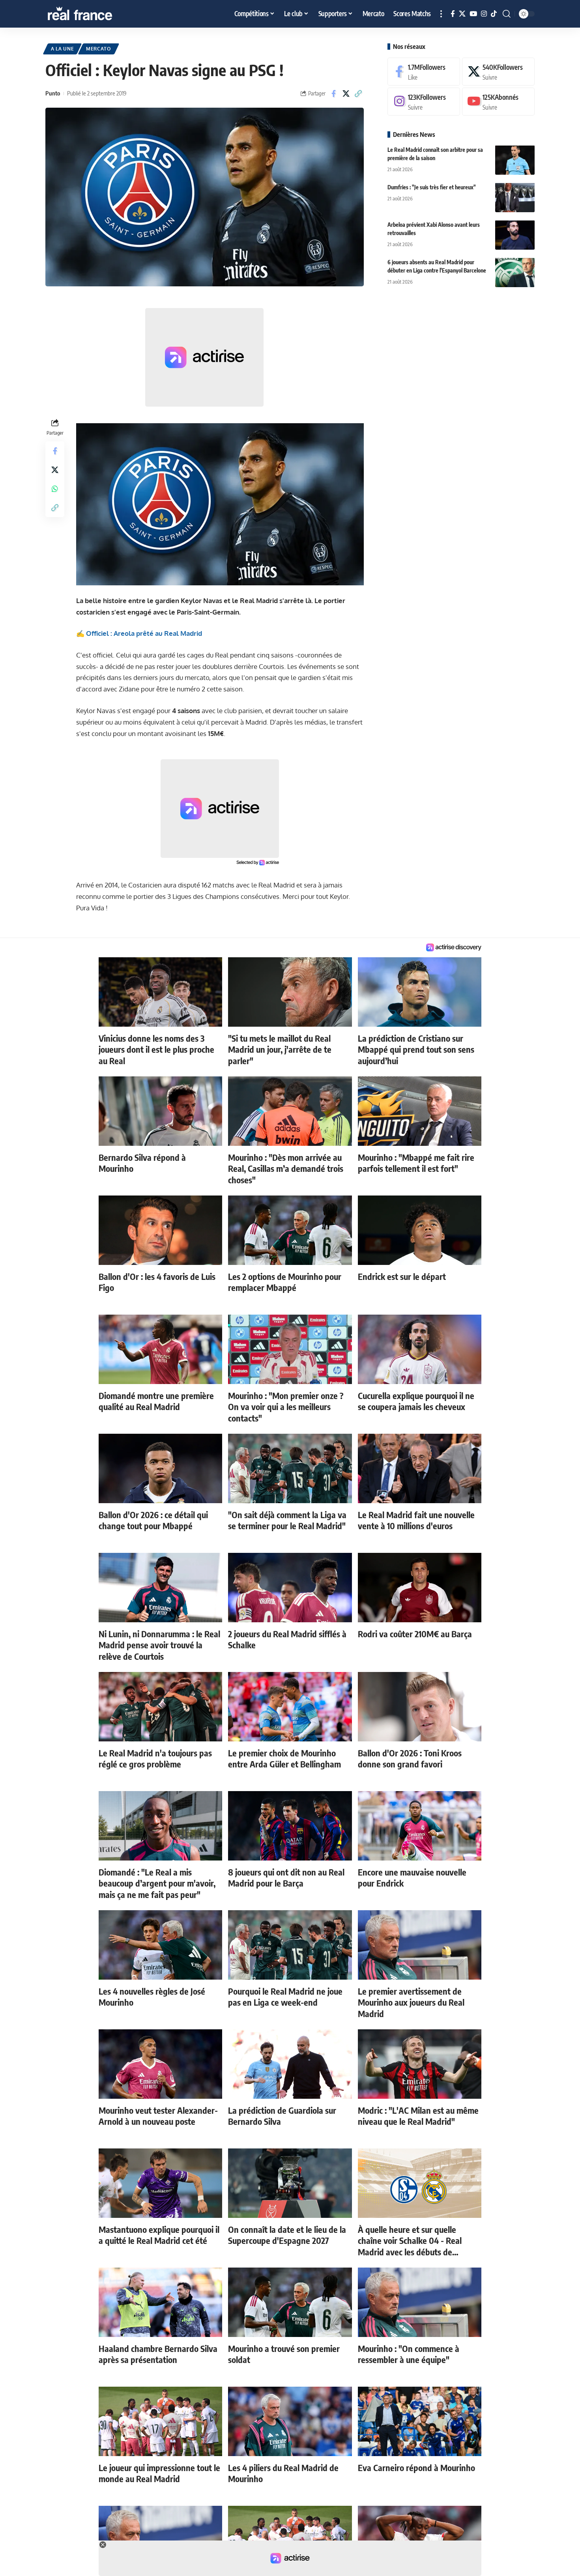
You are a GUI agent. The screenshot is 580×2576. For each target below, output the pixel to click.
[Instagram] (484, 14)
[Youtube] (498, 102)
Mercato (99, 49)
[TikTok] (494, 14)
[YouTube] (473, 14)
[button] (441, 14)
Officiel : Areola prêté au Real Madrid (144, 633)
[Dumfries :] (515, 197)
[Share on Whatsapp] (55, 489)
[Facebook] (453, 14)
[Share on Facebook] (334, 93)
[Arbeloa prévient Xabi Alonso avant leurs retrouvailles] (515, 235)
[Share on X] (346, 93)
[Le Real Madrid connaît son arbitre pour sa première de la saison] (515, 160)
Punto (53, 93)
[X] (462, 14)
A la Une (63, 49)
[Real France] (97, 14)
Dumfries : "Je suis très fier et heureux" (432, 187)
